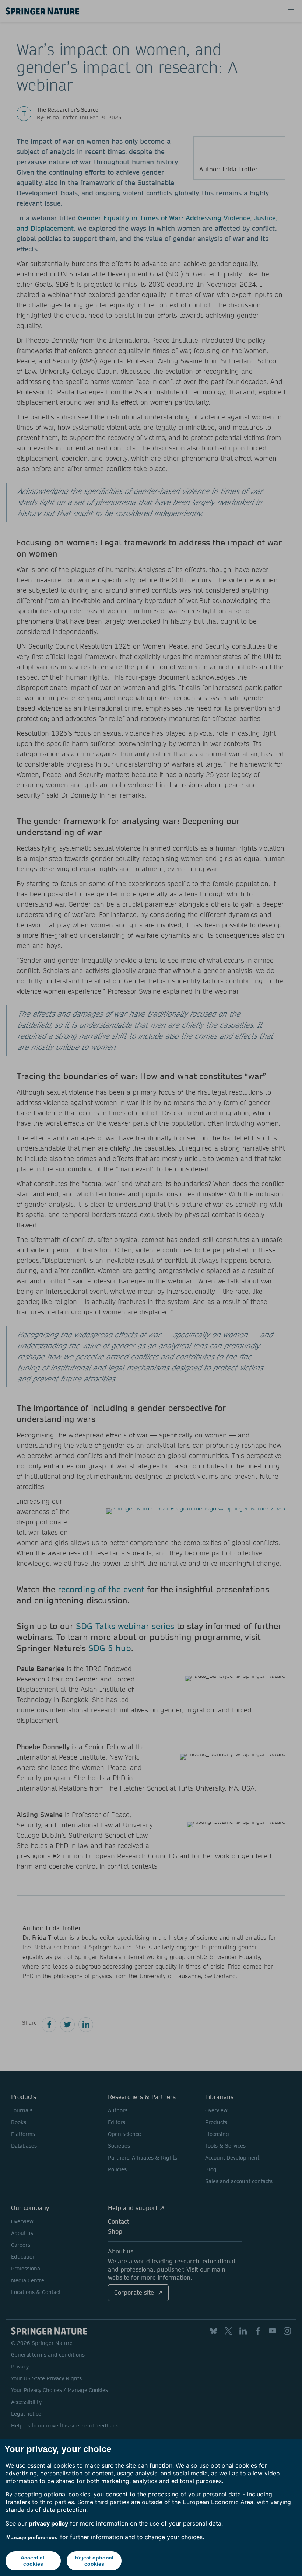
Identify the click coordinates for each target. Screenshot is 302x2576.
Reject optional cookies (94, 2561)
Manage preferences (32, 2537)
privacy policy (48, 2523)
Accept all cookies (33, 2561)
